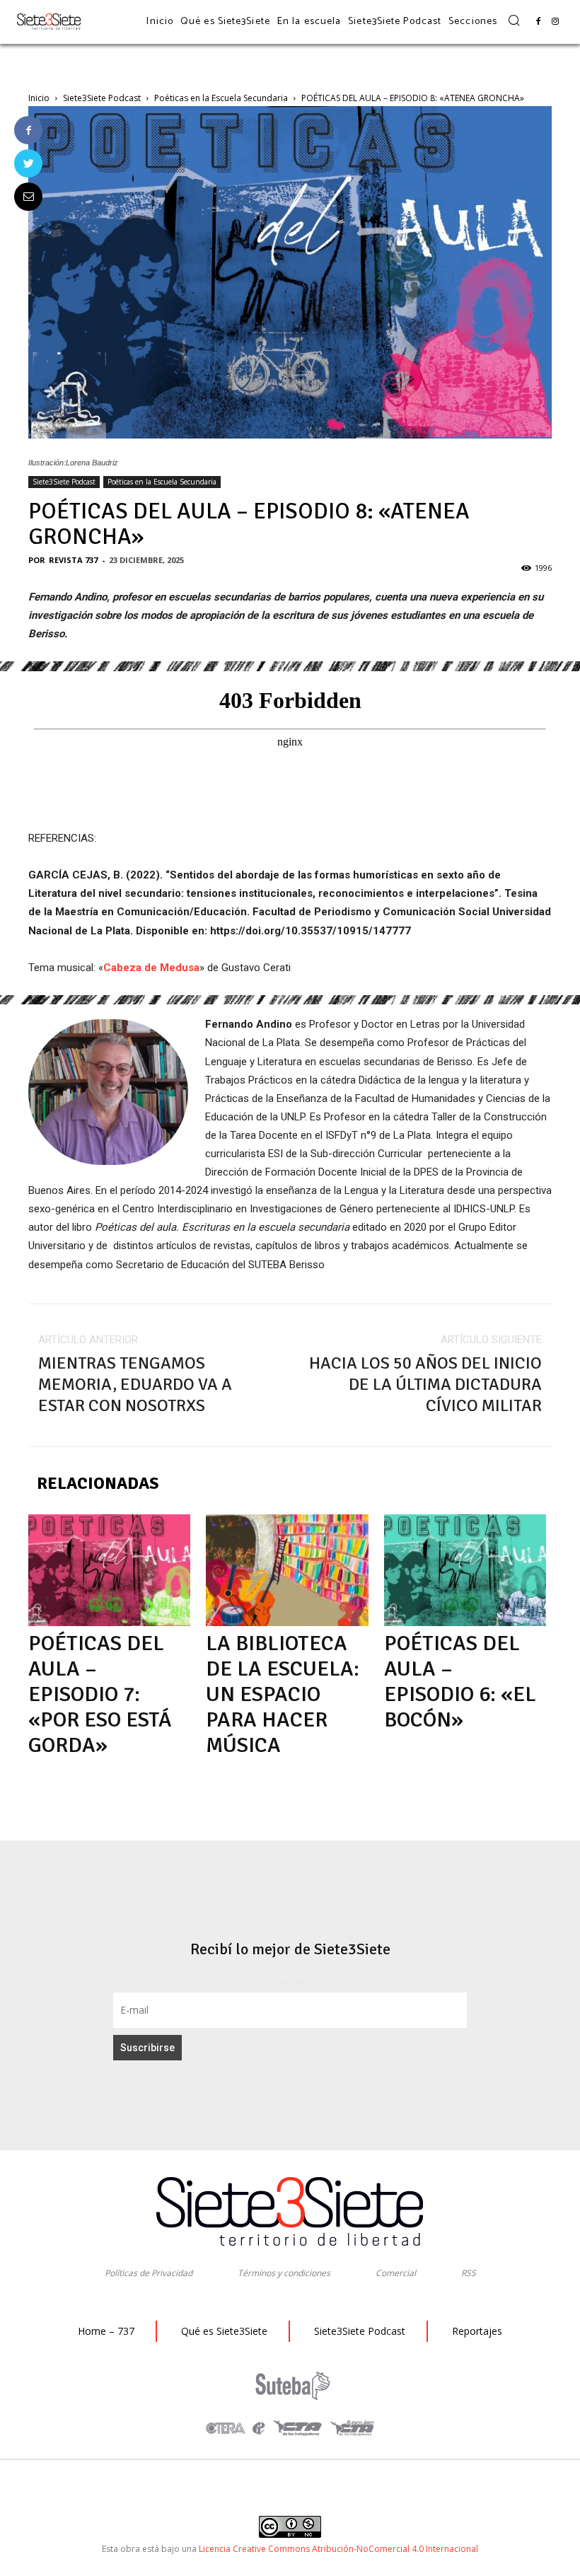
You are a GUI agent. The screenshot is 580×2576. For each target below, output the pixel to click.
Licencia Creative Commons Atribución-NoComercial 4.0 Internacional (338, 2549)
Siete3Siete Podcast (102, 98)
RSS (469, 2273)
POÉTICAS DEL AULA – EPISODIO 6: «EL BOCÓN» (460, 1682)
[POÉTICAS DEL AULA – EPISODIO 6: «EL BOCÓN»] (465, 1570)
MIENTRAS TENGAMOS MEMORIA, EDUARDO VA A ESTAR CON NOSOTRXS (135, 1384)
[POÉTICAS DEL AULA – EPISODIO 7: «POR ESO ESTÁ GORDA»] (109, 1570)
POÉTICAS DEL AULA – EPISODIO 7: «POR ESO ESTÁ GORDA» (100, 1694)
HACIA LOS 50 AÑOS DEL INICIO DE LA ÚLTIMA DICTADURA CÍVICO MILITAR (425, 1384)
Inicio (39, 98)
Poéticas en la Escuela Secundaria (221, 98)
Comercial (396, 2273)
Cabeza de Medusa (151, 968)
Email (290, 1982)
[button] (514, 21)
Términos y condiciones (284, 2273)
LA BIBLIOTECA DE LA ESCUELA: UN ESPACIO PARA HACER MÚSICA (283, 1694)
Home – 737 (106, 2331)
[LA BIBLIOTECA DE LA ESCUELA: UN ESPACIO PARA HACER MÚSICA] (287, 1570)
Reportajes (477, 2331)
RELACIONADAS (98, 1483)
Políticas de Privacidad (149, 2273)
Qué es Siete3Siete (224, 2331)
